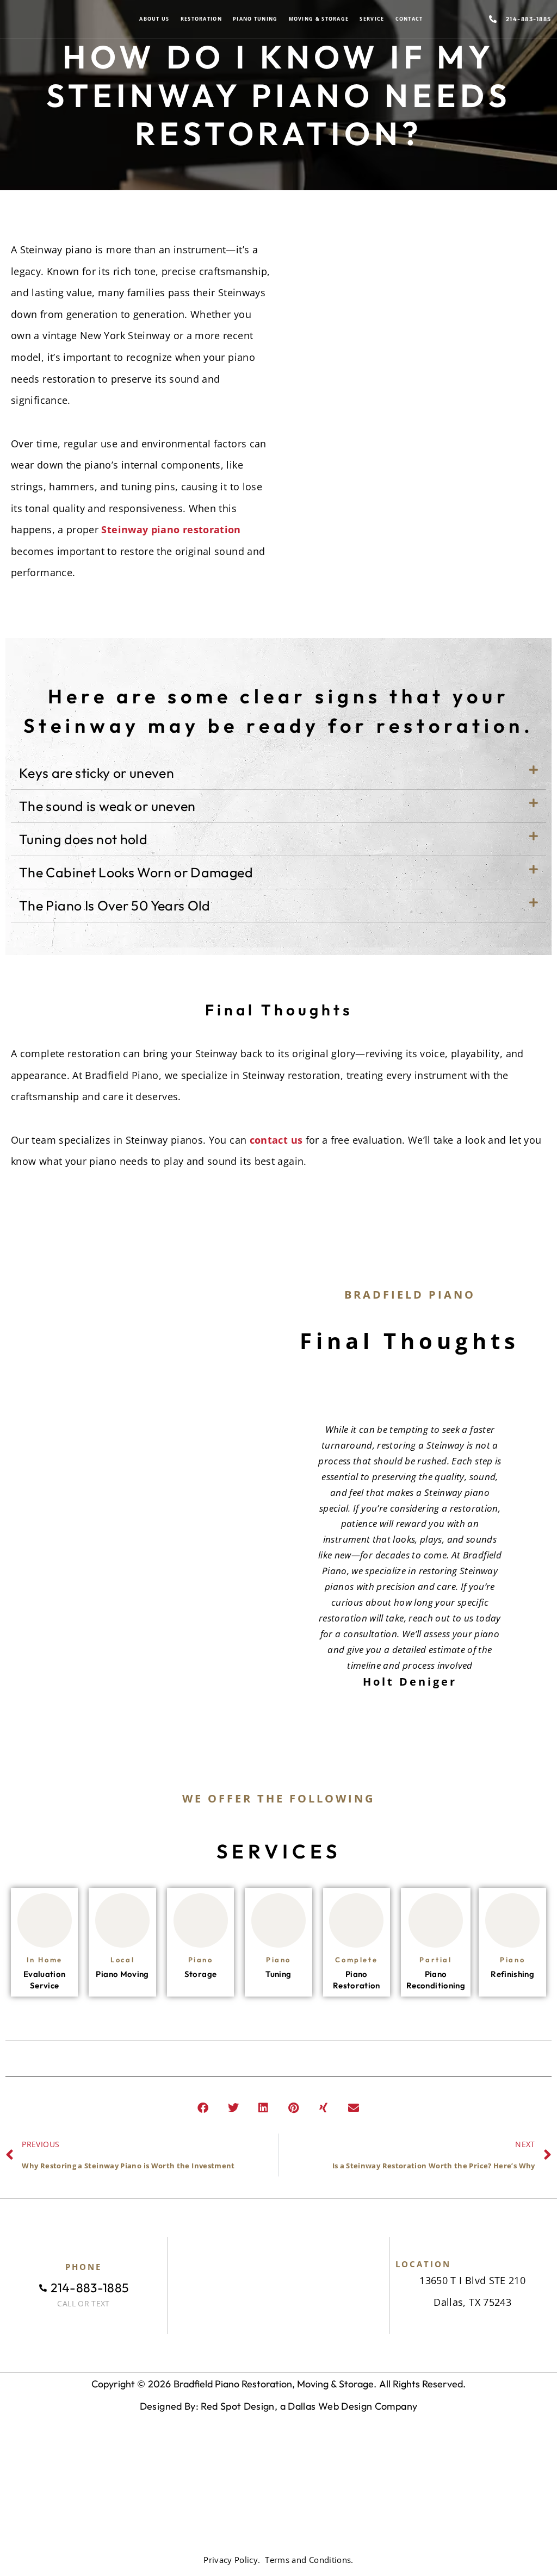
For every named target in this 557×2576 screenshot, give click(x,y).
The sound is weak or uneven (107, 806)
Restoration (201, 19)
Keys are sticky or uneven (97, 773)
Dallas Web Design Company (352, 2406)
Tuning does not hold (83, 839)
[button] (278, 773)
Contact (409, 19)
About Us (154, 19)
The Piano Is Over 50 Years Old (115, 906)
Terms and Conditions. (309, 2560)
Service (372, 19)
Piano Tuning (255, 19)
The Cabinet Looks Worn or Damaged (136, 872)
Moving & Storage (319, 19)
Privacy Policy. (232, 2560)
